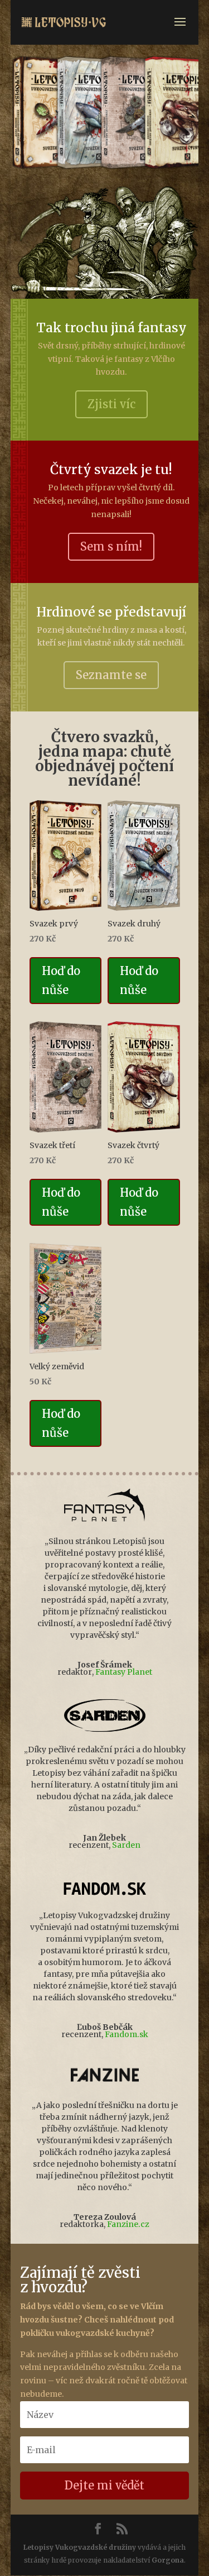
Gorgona (168, 2560)
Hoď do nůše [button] (61, 980)
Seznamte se (111, 675)
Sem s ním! (111, 546)
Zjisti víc (111, 404)
